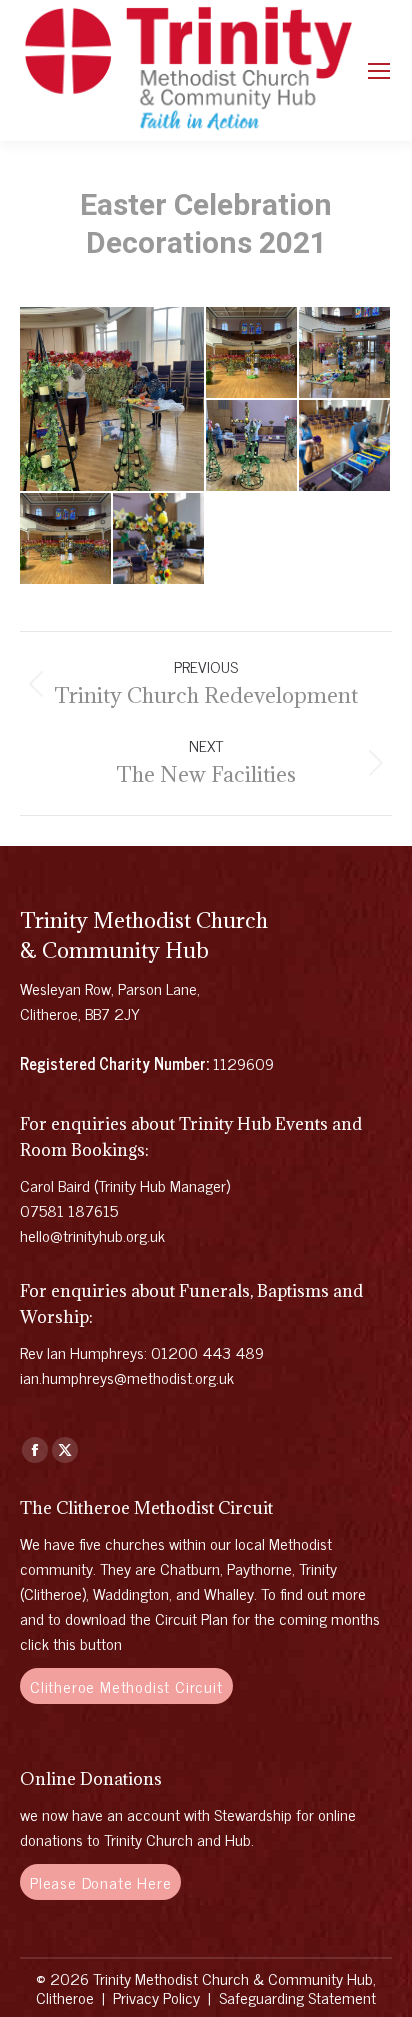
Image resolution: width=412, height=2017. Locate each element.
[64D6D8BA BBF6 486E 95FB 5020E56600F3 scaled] (113, 399)
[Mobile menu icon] (379, 71)
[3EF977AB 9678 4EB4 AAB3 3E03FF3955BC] (159, 539)
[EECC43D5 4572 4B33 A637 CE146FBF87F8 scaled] (66, 539)
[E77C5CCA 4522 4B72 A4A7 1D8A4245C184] (345, 446)
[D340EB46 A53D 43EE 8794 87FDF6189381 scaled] (345, 353)
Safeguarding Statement (297, 1997)
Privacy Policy (156, 1997)
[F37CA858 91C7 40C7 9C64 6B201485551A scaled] (252, 446)
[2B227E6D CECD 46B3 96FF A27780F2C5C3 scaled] (252, 353)
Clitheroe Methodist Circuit (126, 1686)
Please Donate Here (100, 1882)
